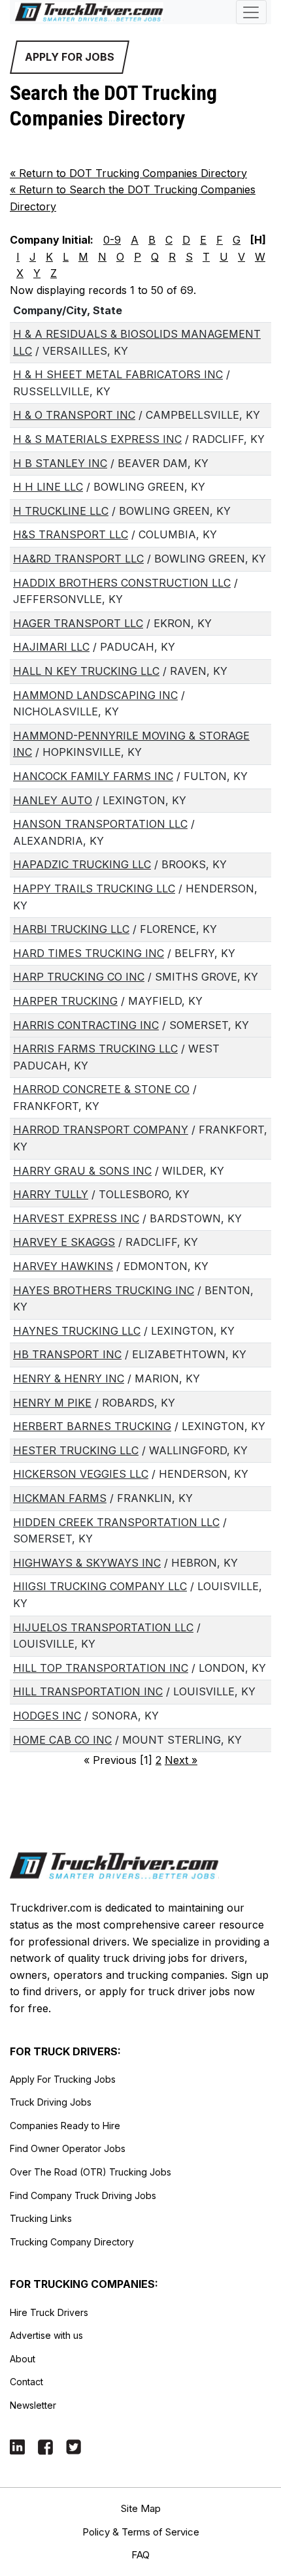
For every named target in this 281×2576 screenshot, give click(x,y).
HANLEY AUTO (53, 800)
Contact (26, 2382)
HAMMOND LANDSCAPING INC (95, 695)
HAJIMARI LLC (51, 647)
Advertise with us (46, 2335)
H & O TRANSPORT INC (74, 415)
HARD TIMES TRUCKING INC (89, 953)
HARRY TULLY (51, 1194)
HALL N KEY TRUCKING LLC (86, 671)
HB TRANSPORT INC (67, 1354)
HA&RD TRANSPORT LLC (78, 559)
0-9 (112, 240)
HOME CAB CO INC (62, 1740)
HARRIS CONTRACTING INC (86, 1025)
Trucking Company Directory (72, 2242)
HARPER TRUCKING (65, 1001)
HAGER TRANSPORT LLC (78, 623)
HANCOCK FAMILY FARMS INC (93, 776)
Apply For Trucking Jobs (63, 2079)
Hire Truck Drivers (49, 2312)
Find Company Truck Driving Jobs (83, 2195)
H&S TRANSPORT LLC (71, 534)
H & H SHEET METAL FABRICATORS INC (118, 374)
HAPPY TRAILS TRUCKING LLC (94, 889)
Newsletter (33, 2405)
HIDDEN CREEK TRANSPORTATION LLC (116, 1522)
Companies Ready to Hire (65, 2126)
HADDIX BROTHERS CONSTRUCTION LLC (122, 583)
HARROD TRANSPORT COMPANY (101, 1130)
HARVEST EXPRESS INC (76, 1218)
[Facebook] (45, 2446)
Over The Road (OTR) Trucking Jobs (91, 2172)
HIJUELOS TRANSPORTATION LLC (103, 1627)
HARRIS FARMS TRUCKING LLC (95, 1049)
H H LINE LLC (48, 487)
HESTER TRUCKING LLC (76, 1450)
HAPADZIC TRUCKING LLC (82, 864)
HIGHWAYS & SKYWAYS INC (87, 1563)
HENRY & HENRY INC (69, 1378)
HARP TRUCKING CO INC (79, 977)
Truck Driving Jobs (51, 2102)
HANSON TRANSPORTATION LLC (100, 824)
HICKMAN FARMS (60, 1498)
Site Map (141, 2508)
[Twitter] (74, 2446)
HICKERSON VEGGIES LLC (81, 1474)
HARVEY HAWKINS (63, 1266)
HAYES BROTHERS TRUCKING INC (104, 1290)
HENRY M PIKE (52, 1403)
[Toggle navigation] (251, 12)
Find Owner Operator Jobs (68, 2148)
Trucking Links (41, 2218)
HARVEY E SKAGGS (64, 1242)
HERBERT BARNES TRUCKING (92, 1426)
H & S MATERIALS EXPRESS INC (97, 439)
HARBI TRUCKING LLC (71, 929)
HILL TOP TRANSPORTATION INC (101, 1668)
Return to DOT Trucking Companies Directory (128, 173)
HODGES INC (47, 1716)
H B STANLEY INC (60, 463)
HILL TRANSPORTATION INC (88, 1691)
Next (181, 1760)
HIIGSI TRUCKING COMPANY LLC (100, 1586)
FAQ (140, 2555)
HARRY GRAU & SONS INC (82, 1171)
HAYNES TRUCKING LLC (77, 1331)
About (23, 2359)
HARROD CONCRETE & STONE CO (101, 1089)
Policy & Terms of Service (141, 2532)
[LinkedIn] (17, 2446)
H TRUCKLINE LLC (61, 511)
